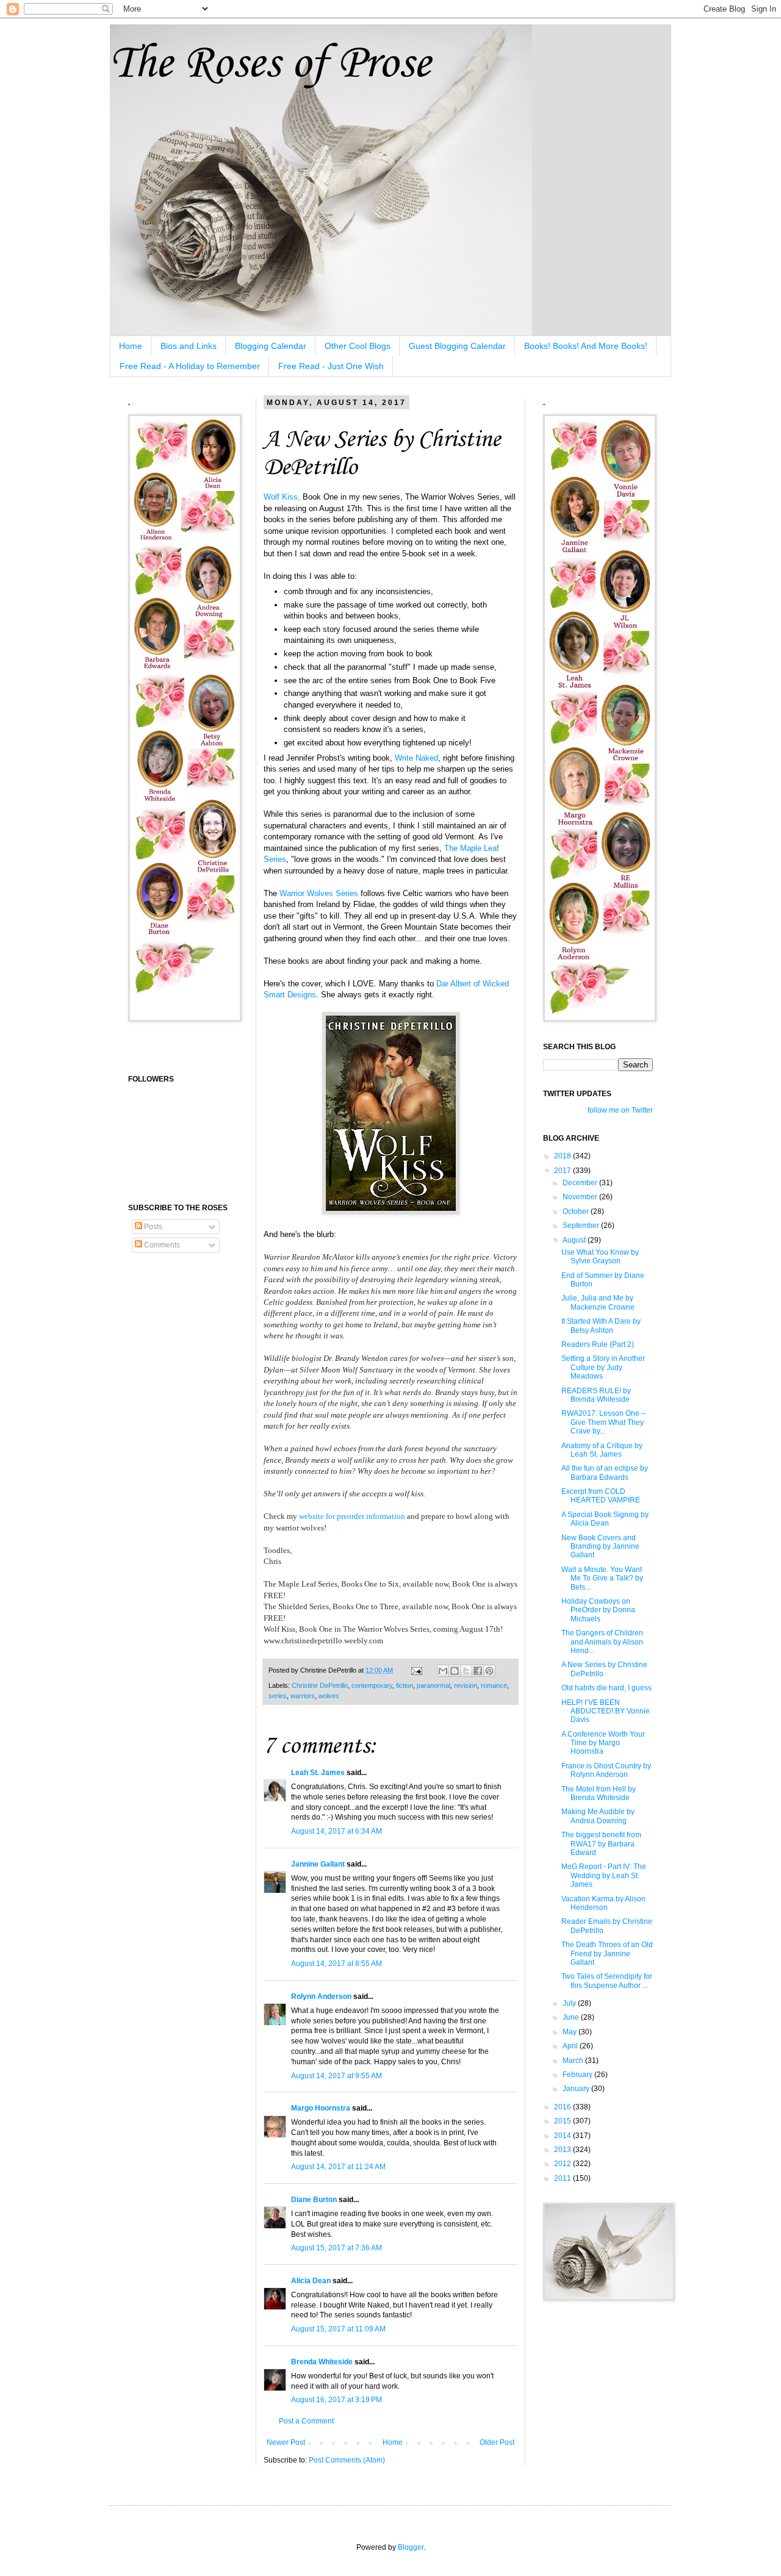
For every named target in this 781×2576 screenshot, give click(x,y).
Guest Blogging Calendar (457, 346)
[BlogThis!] (455, 1671)
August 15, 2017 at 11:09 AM (338, 2329)
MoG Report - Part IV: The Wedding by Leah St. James (604, 1875)
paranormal (434, 1685)
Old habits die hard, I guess (606, 1688)
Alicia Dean (311, 2281)
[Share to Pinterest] (489, 1671)
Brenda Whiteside (322, 2362)
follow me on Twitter (620, 1110)
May (570, 2032)
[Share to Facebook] (478, 1671)
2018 (563, 1156)
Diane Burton (314, 2200)
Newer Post (286, 2442)
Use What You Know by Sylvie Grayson (600, 1257)
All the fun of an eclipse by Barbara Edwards (605, 1473)
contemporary (372, 1685)
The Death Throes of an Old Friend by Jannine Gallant (607, 1954)
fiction (405, 1685)
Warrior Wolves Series (319, 893)
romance (494, 1685)
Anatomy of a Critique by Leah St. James (602, 1450)
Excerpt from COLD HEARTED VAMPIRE (601, 1496)
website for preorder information (352, 1516)
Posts (152, 1227)
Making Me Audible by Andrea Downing (598, 1816)
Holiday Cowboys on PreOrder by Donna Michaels (598, 1610)
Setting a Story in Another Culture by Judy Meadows (603, 1367)
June (572, 2017)
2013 (563, 2150)
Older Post (497, 2442)
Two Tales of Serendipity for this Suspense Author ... (607, 1981)
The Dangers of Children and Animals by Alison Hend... (602, 1642)
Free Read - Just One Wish (331, 366)
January (577, 2089)
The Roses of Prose (270, 64)
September (582, 1225)
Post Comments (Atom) (347, 2460)
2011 (563, 2178)
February (578, 2075)
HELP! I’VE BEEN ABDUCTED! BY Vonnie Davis (606, 1711)
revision (466, 1685)
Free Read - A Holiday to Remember (190, 366)
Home (131, 346)
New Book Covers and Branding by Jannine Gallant (600, 1547)
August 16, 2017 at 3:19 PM (337, 2400)
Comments (161, 1245)
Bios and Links (189, 346)
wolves (329, 1696)
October (577, 1211)
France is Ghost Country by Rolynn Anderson (606, 1770)
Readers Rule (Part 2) (598, 1344)
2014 (563, 2136)
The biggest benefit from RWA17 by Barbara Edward (601, 1844)
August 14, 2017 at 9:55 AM (337, 2076)
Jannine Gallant (318, 1864)
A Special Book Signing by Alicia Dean (605, 1519)
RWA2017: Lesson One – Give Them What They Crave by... (603, 1422)
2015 (563, 2121)
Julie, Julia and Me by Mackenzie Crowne (598, 1302)
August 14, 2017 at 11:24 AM (338, 2167)
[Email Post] (416, 1670)
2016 (563, 2107)
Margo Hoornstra (321, 2108)
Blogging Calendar (271, 346)
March (574, 2061)
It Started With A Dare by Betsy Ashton (601, 1326)
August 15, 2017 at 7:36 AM (337, 2248)
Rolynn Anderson (321, 1997)
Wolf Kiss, (282, 497)
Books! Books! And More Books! (586, 346)
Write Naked (416, 758)
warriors (303, 1696)
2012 (563, 2164)
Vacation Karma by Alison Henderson (603, 1903)
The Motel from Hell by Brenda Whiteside (599, 1793)
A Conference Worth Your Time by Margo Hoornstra (603, 1743)
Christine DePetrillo (320, 1685)
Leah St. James (318, 1773)
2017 (563, 1171)
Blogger (411, 2547)
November (581, 1197)
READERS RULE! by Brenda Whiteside (596, 1395)
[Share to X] (466, 1671)
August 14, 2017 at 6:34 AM (337, 1831)
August (575, 1240)
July (570, 2003)
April (571, 2046)
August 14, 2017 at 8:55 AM (337, 1964)
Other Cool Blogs (358, 346)
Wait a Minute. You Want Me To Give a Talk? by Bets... (602, 1578)
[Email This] (443, 1671)
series (278, 1696)
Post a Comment (306, 2421)
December (581, 1183)
